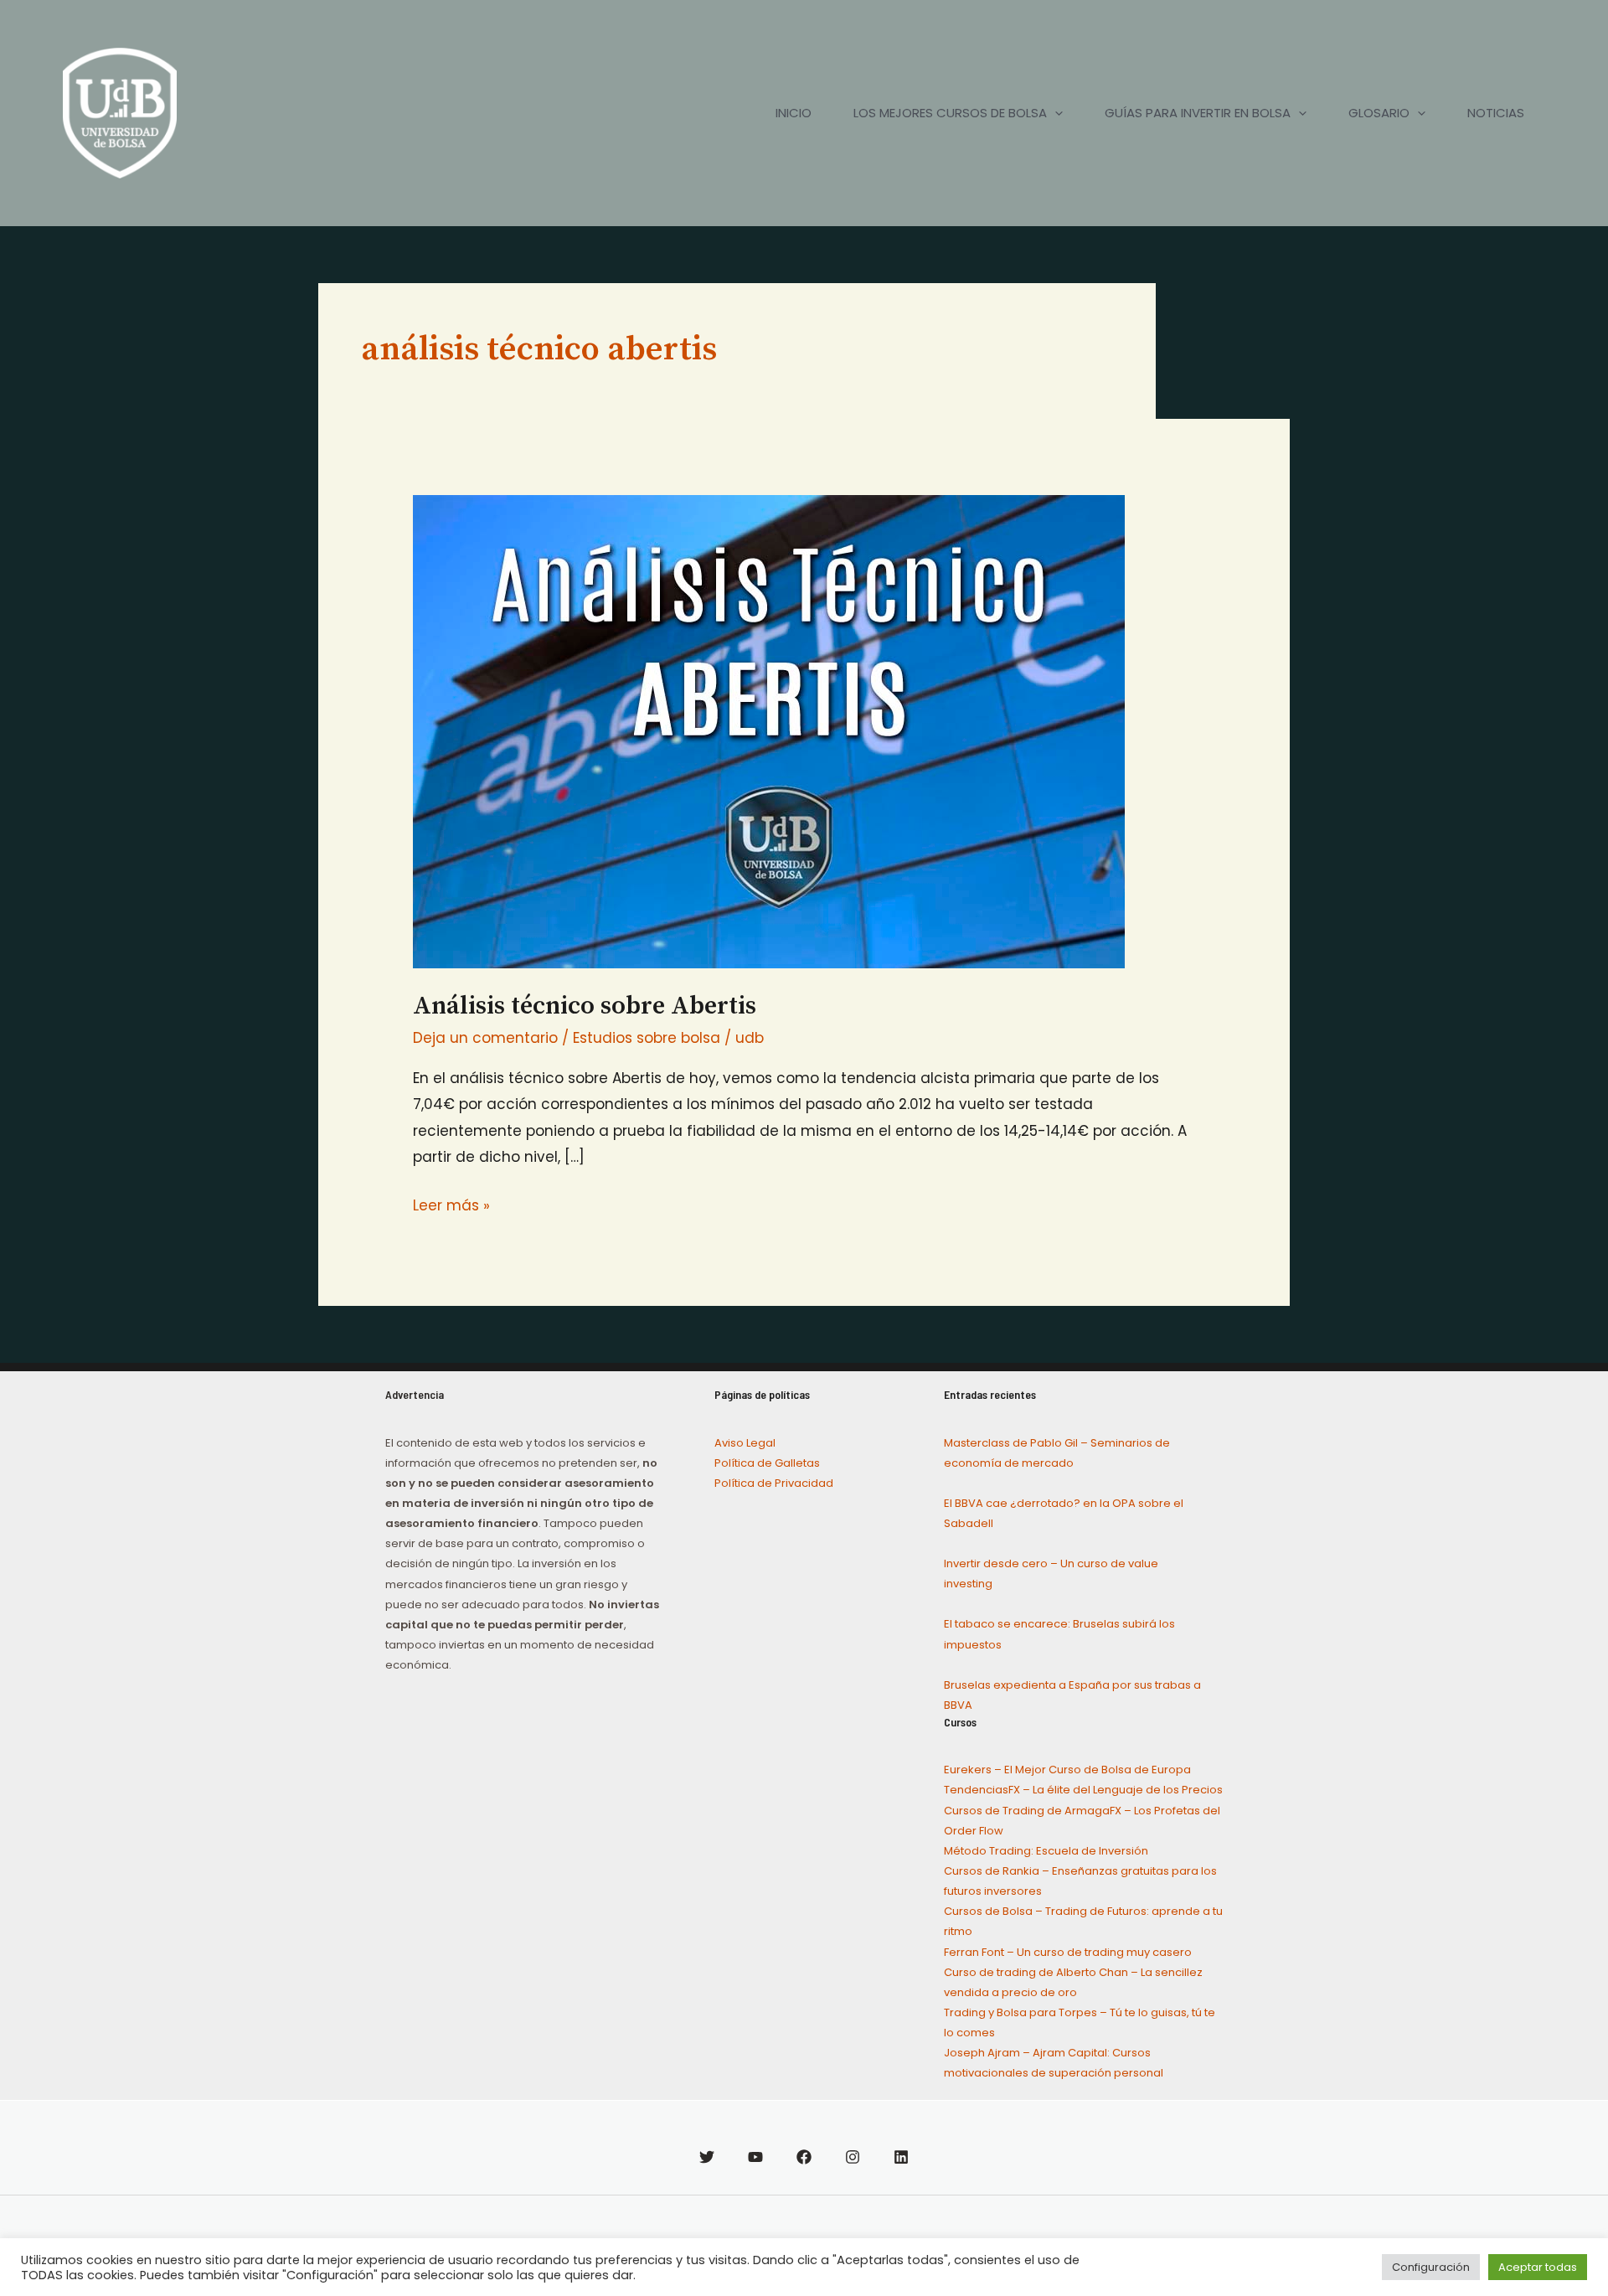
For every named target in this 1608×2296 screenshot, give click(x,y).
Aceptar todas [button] (1538, 2267)
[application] (1055, 113)
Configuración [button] (1431, 2267)
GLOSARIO (1379, 113)
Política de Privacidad (774, 1483)
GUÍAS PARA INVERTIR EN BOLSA (1198, 113)
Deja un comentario (485, 1038)
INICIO (794, 113)
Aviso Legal (745, 1443)
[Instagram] (853, 2157)
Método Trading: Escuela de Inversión (1046, 1851)
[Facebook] (804, 2157)
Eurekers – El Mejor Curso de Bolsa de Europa (1067, 1770)
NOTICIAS (1496, 113)
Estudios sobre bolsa (647, 1038)
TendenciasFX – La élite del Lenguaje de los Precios (1083, 1790)
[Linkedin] (901, 2157)
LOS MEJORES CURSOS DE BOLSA (950, 113)
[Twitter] (707, 2157)
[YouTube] (755, 2157)
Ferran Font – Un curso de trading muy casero (1068, 1952)
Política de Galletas (767, 1463)
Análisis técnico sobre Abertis (585, 1006)
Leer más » (451, 1204)
